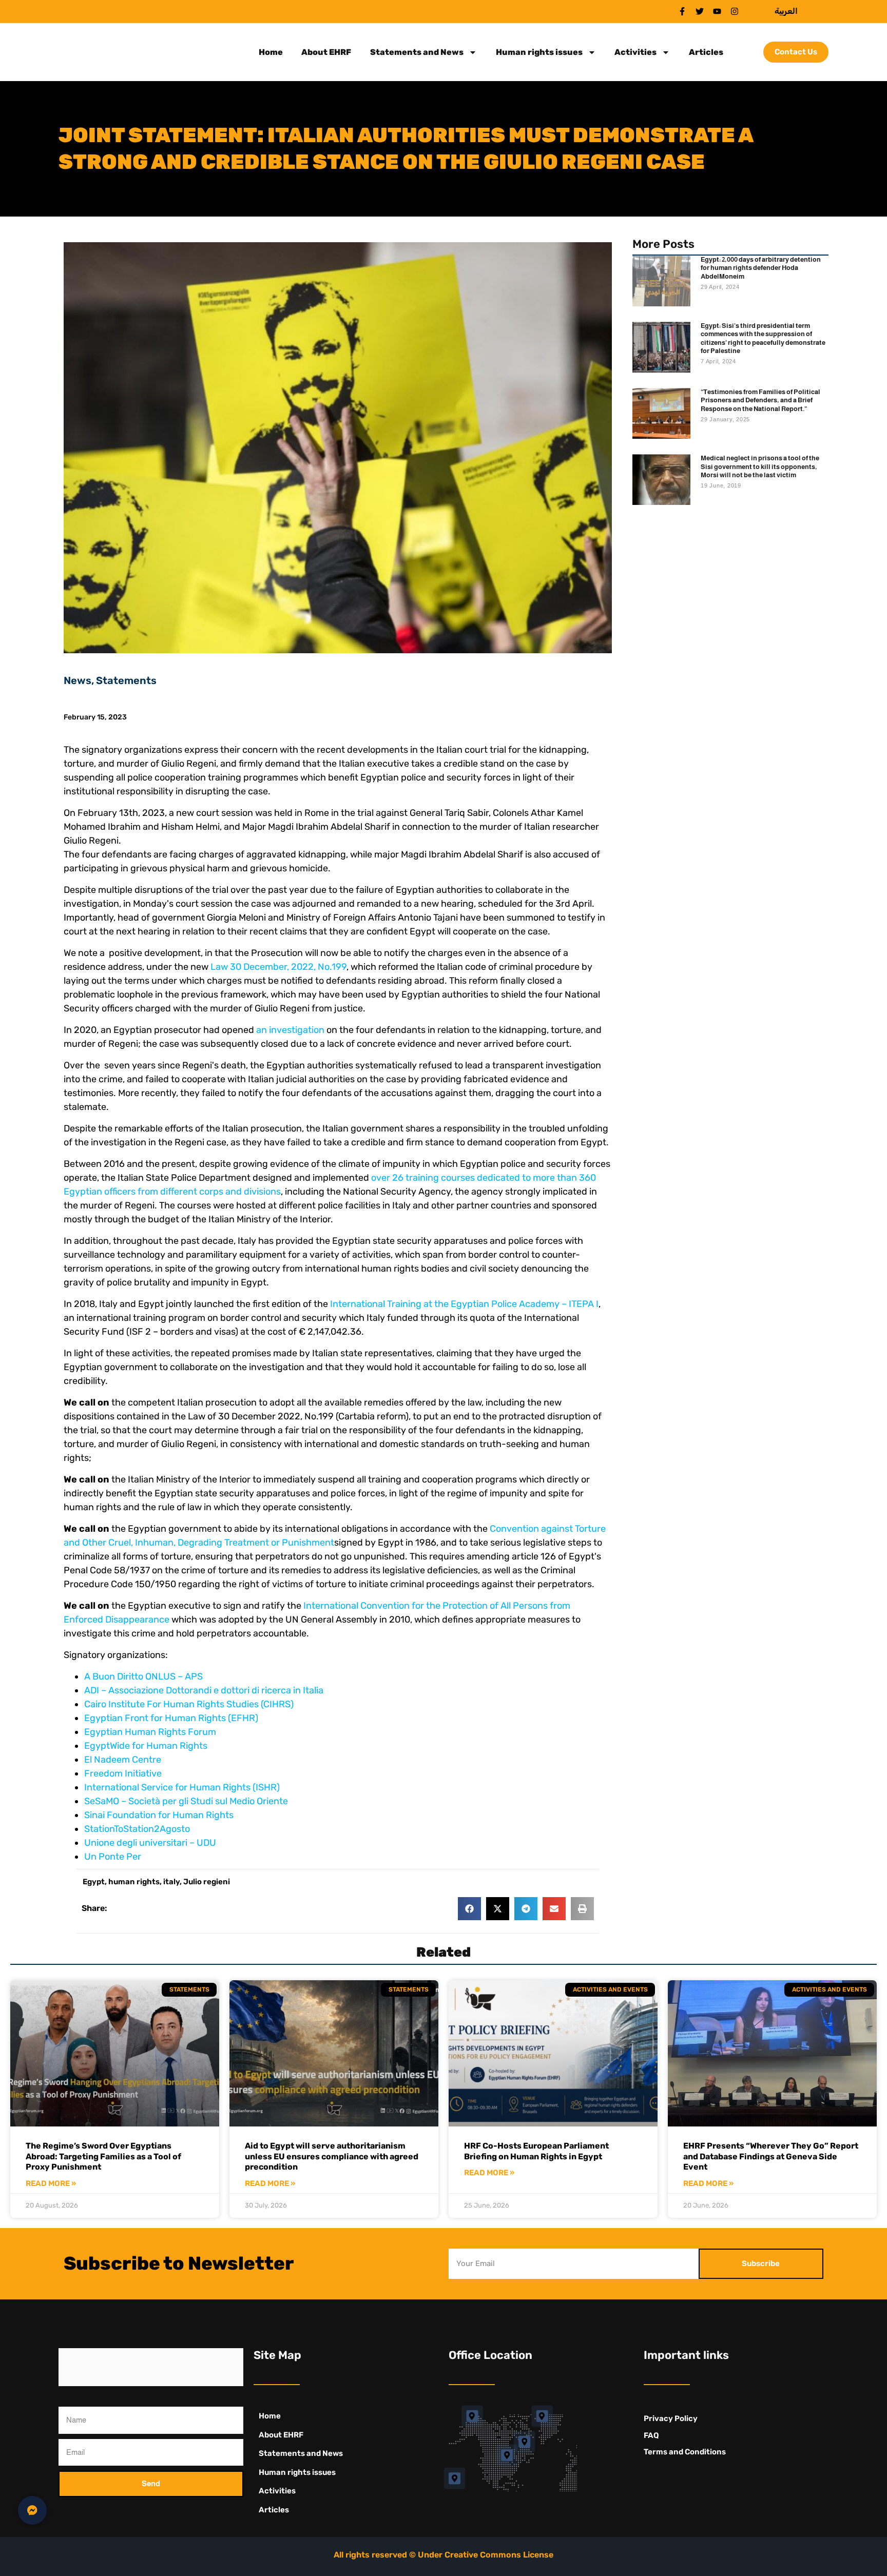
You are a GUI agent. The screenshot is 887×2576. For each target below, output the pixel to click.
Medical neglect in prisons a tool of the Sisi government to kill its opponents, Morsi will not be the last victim (760, 466)
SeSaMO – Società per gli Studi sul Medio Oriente (186, 1801)
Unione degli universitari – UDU (150, 1843)
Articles (706, 52)
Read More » (51, 2184)
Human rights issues (539, 52)
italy (171, 1882)
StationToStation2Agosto (137, 1829)
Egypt (94, 1882)
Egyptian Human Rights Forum (150, 1732)
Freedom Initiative (123, 1773)
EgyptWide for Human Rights (146, 1746)
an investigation (290, 1030)
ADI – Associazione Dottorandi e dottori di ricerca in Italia (204, 1690)
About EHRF (326, 52)
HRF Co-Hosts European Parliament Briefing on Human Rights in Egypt (536, 2151)
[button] (469, 1909)
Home (271, 52)
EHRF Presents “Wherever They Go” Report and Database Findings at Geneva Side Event (771, 2157)
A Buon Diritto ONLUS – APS (143, 1676)
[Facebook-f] (682, 11)
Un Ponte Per (113, 1857)
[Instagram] (735, 11)
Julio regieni (207, 1882)
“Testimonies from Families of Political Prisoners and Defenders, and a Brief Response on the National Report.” (760, 400)
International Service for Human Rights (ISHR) (182, 1787)
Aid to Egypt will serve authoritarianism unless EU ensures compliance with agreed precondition (332, 2157)
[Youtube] (717, 11)
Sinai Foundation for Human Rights (159, 1815)
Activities (635, 52)
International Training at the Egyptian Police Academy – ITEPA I (464, 1304)
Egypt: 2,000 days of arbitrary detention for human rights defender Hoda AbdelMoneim (761, 268)
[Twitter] (700, 11)
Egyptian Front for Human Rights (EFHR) (171, 1718)
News (78, 680)
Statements (126, 680)
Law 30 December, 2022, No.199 (278, 967)
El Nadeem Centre (123, 1760)
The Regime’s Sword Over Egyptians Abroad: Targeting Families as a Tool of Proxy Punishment (103, 2157)
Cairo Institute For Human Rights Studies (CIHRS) (189, 1704)
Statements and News (417, 52)
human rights (134, 1882)
